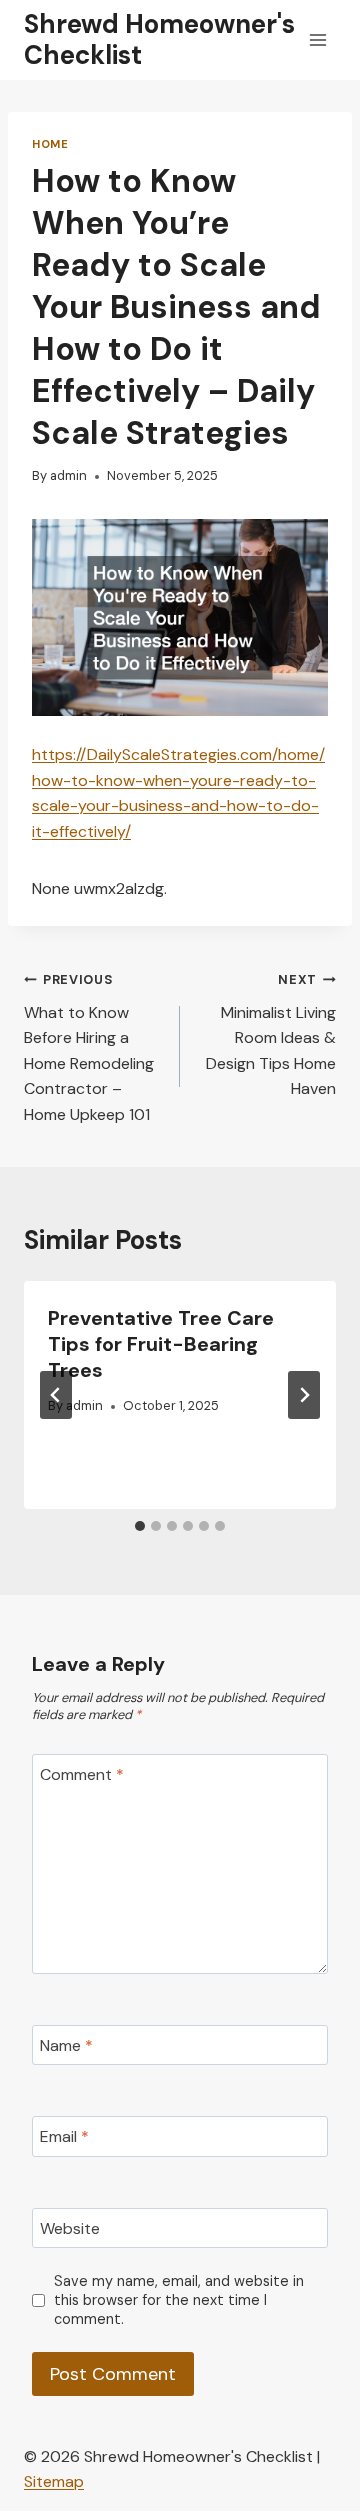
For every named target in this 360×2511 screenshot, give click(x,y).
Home (50, 144)
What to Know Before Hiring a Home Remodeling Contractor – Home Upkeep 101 (89, 1048)
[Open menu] (317, 39)
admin (68, 475)
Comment (82, 1774)
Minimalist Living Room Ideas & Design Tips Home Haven (271, 1035)
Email (64, 2137)
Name (66, 2045)
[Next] (304, 1395)
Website (70, 2228)
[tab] (140, 1526)
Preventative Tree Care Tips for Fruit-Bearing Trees (161, 1344)
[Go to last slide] (56, 1395)
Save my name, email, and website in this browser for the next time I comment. (179, 2299)
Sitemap (54, 2481)
